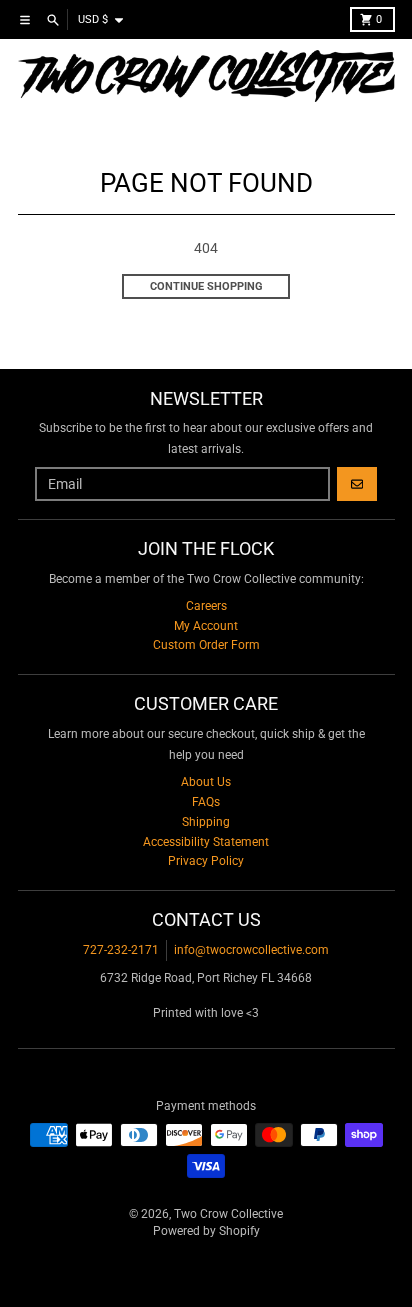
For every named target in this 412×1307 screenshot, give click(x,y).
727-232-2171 (121, 950)
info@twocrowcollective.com (251, 950)
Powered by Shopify (206, 1231)
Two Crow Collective (228, 1214)
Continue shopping (206, 286)
